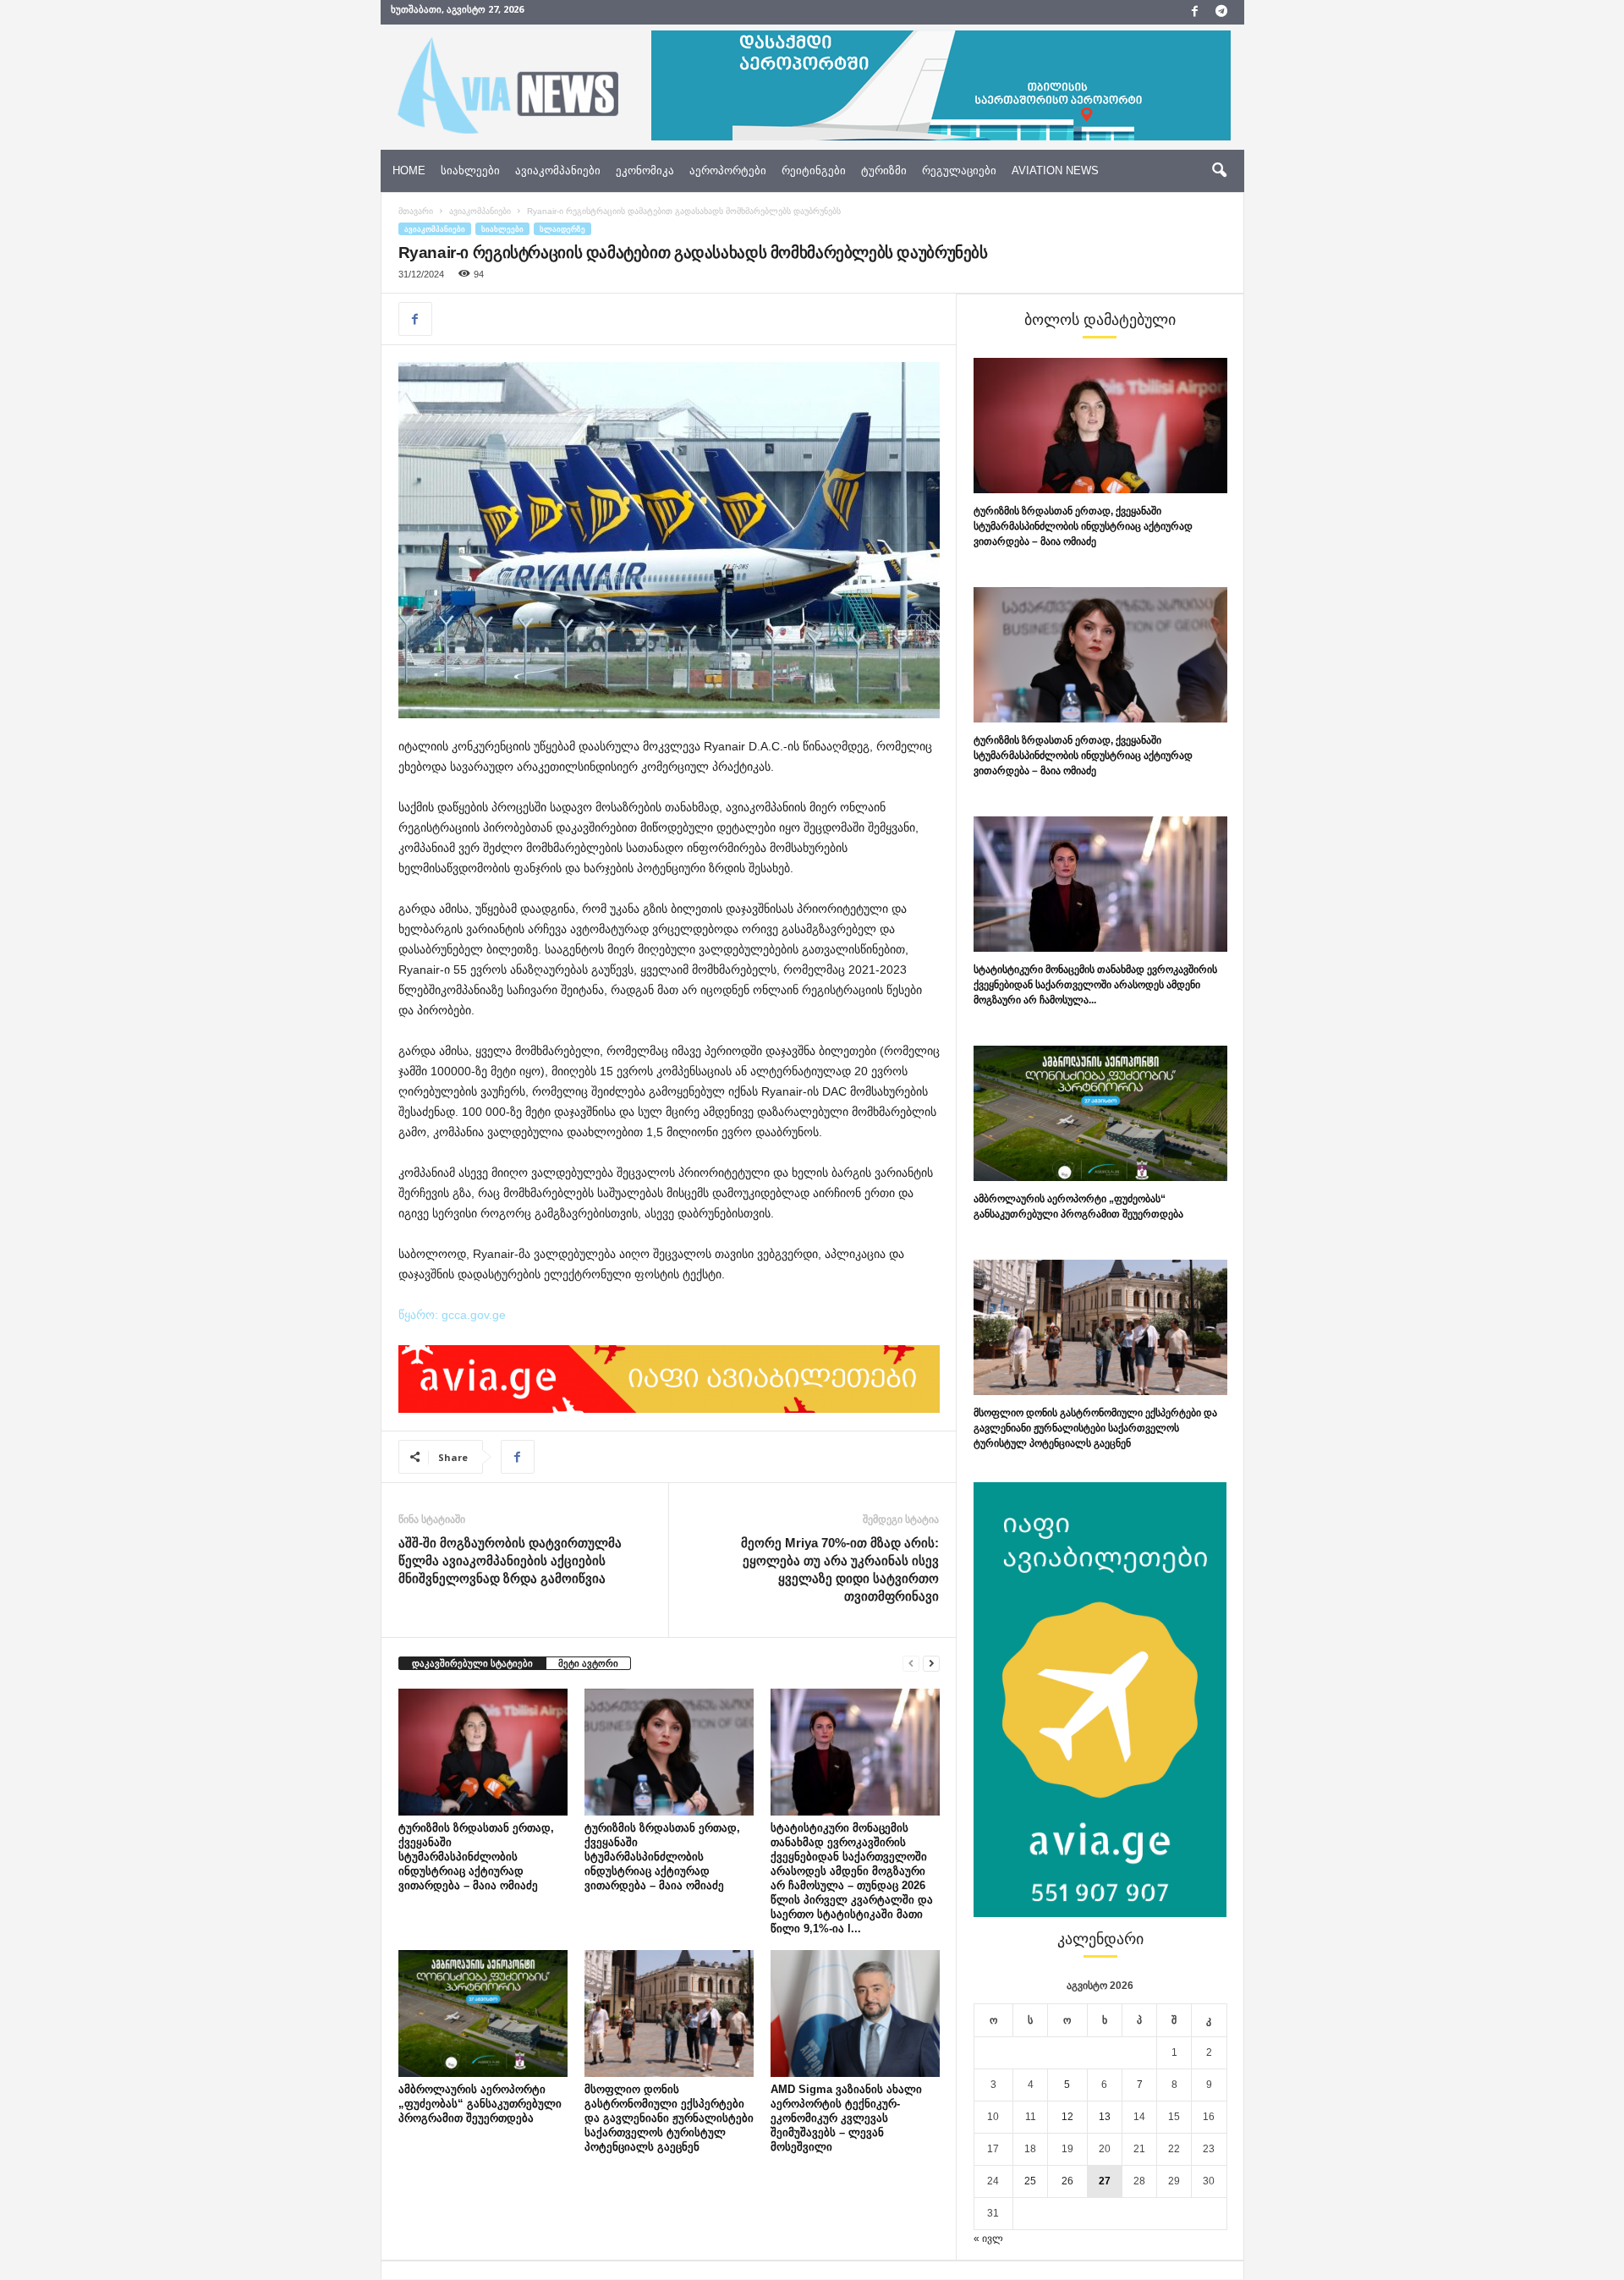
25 (1030, 2181)
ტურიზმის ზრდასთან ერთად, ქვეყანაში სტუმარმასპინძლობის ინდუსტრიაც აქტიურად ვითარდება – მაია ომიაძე (476, 1857)
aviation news (1055, 170)
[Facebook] (1195, 12)
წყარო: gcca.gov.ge (452, 1315)
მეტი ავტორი (588, 1663)
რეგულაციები (959, 170)
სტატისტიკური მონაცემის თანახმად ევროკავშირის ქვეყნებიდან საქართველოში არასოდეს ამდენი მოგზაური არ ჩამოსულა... (1095, 985)
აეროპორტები (728, 170)
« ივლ (988, 2239)
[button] (1219, 171)
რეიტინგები (814, 170)
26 (1067, 2181)
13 (1105, 2117)
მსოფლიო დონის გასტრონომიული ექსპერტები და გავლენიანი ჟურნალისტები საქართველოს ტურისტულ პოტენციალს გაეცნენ (669, 2118)
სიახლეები (470, 170)
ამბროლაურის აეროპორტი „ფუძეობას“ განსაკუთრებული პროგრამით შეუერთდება (480, 2104)
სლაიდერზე (562, 229)
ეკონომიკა (645, 170)
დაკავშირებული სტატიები (472, 1663)
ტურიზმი (884, 170)
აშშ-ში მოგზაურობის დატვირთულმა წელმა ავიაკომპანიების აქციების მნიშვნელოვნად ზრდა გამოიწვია (510, 1560)
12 (1067, 2117)
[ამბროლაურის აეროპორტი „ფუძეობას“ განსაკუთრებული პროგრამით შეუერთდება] (483, 2014)
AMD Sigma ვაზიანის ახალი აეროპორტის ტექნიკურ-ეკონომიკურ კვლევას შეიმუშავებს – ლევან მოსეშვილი (846, 2118)
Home (409, 170)
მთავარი (416, 211)
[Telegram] (1221, 12)
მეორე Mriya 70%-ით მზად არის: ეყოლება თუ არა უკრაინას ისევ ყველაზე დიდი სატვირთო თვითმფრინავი (840, 1569)
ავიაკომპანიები (558, 170)
